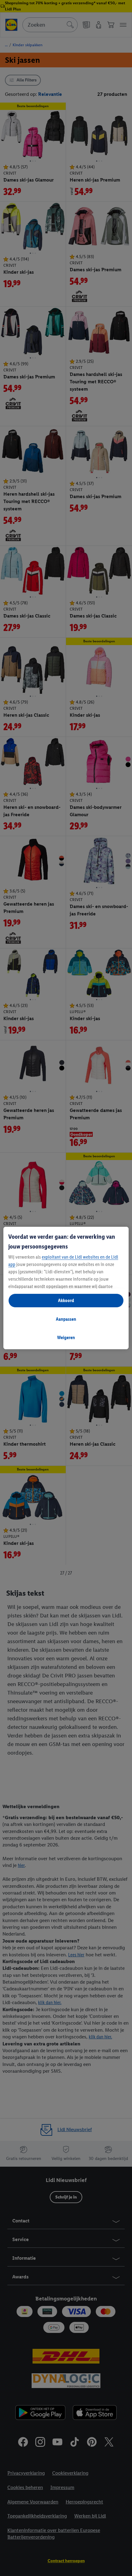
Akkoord (66, 1300)
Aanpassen (66, 1319)
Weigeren (66, 1337)
